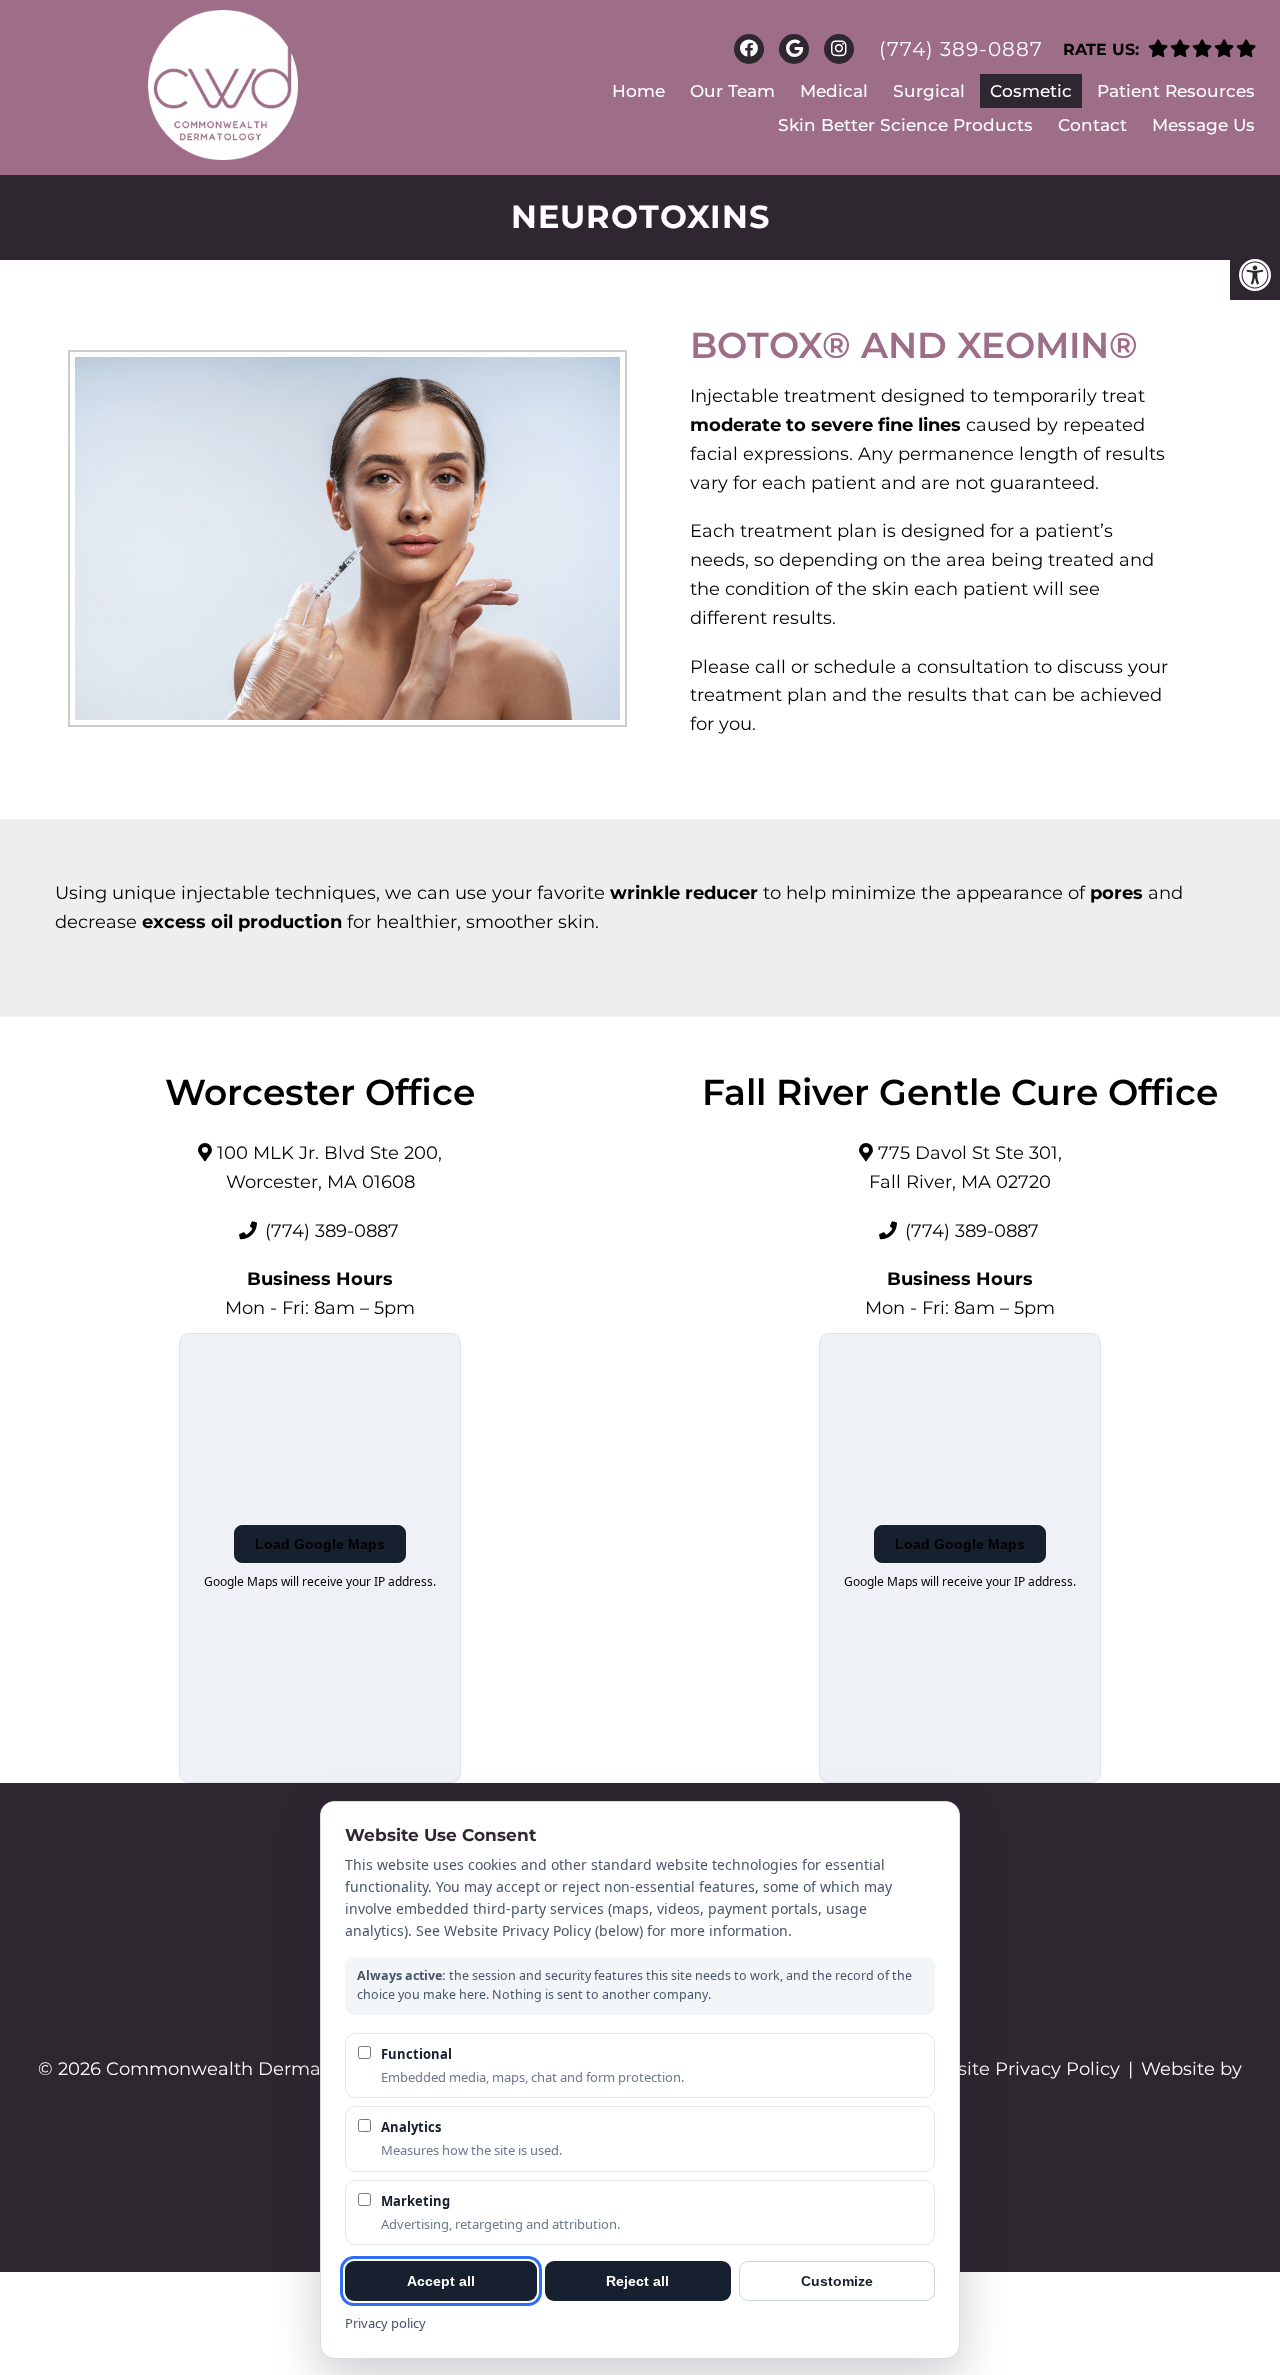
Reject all (637, 2281)
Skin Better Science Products (905, 125)
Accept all (441, 2281)
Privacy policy (385, 2323)
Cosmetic (1031, 91)
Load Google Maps (320, 1544)
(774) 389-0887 (961, 49)
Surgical (929, 91)
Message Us (1203, 125)
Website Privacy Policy (1018, 2069)
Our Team (732, 91)
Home (638, 91)
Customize (837, 2281)
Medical (834, 91)
